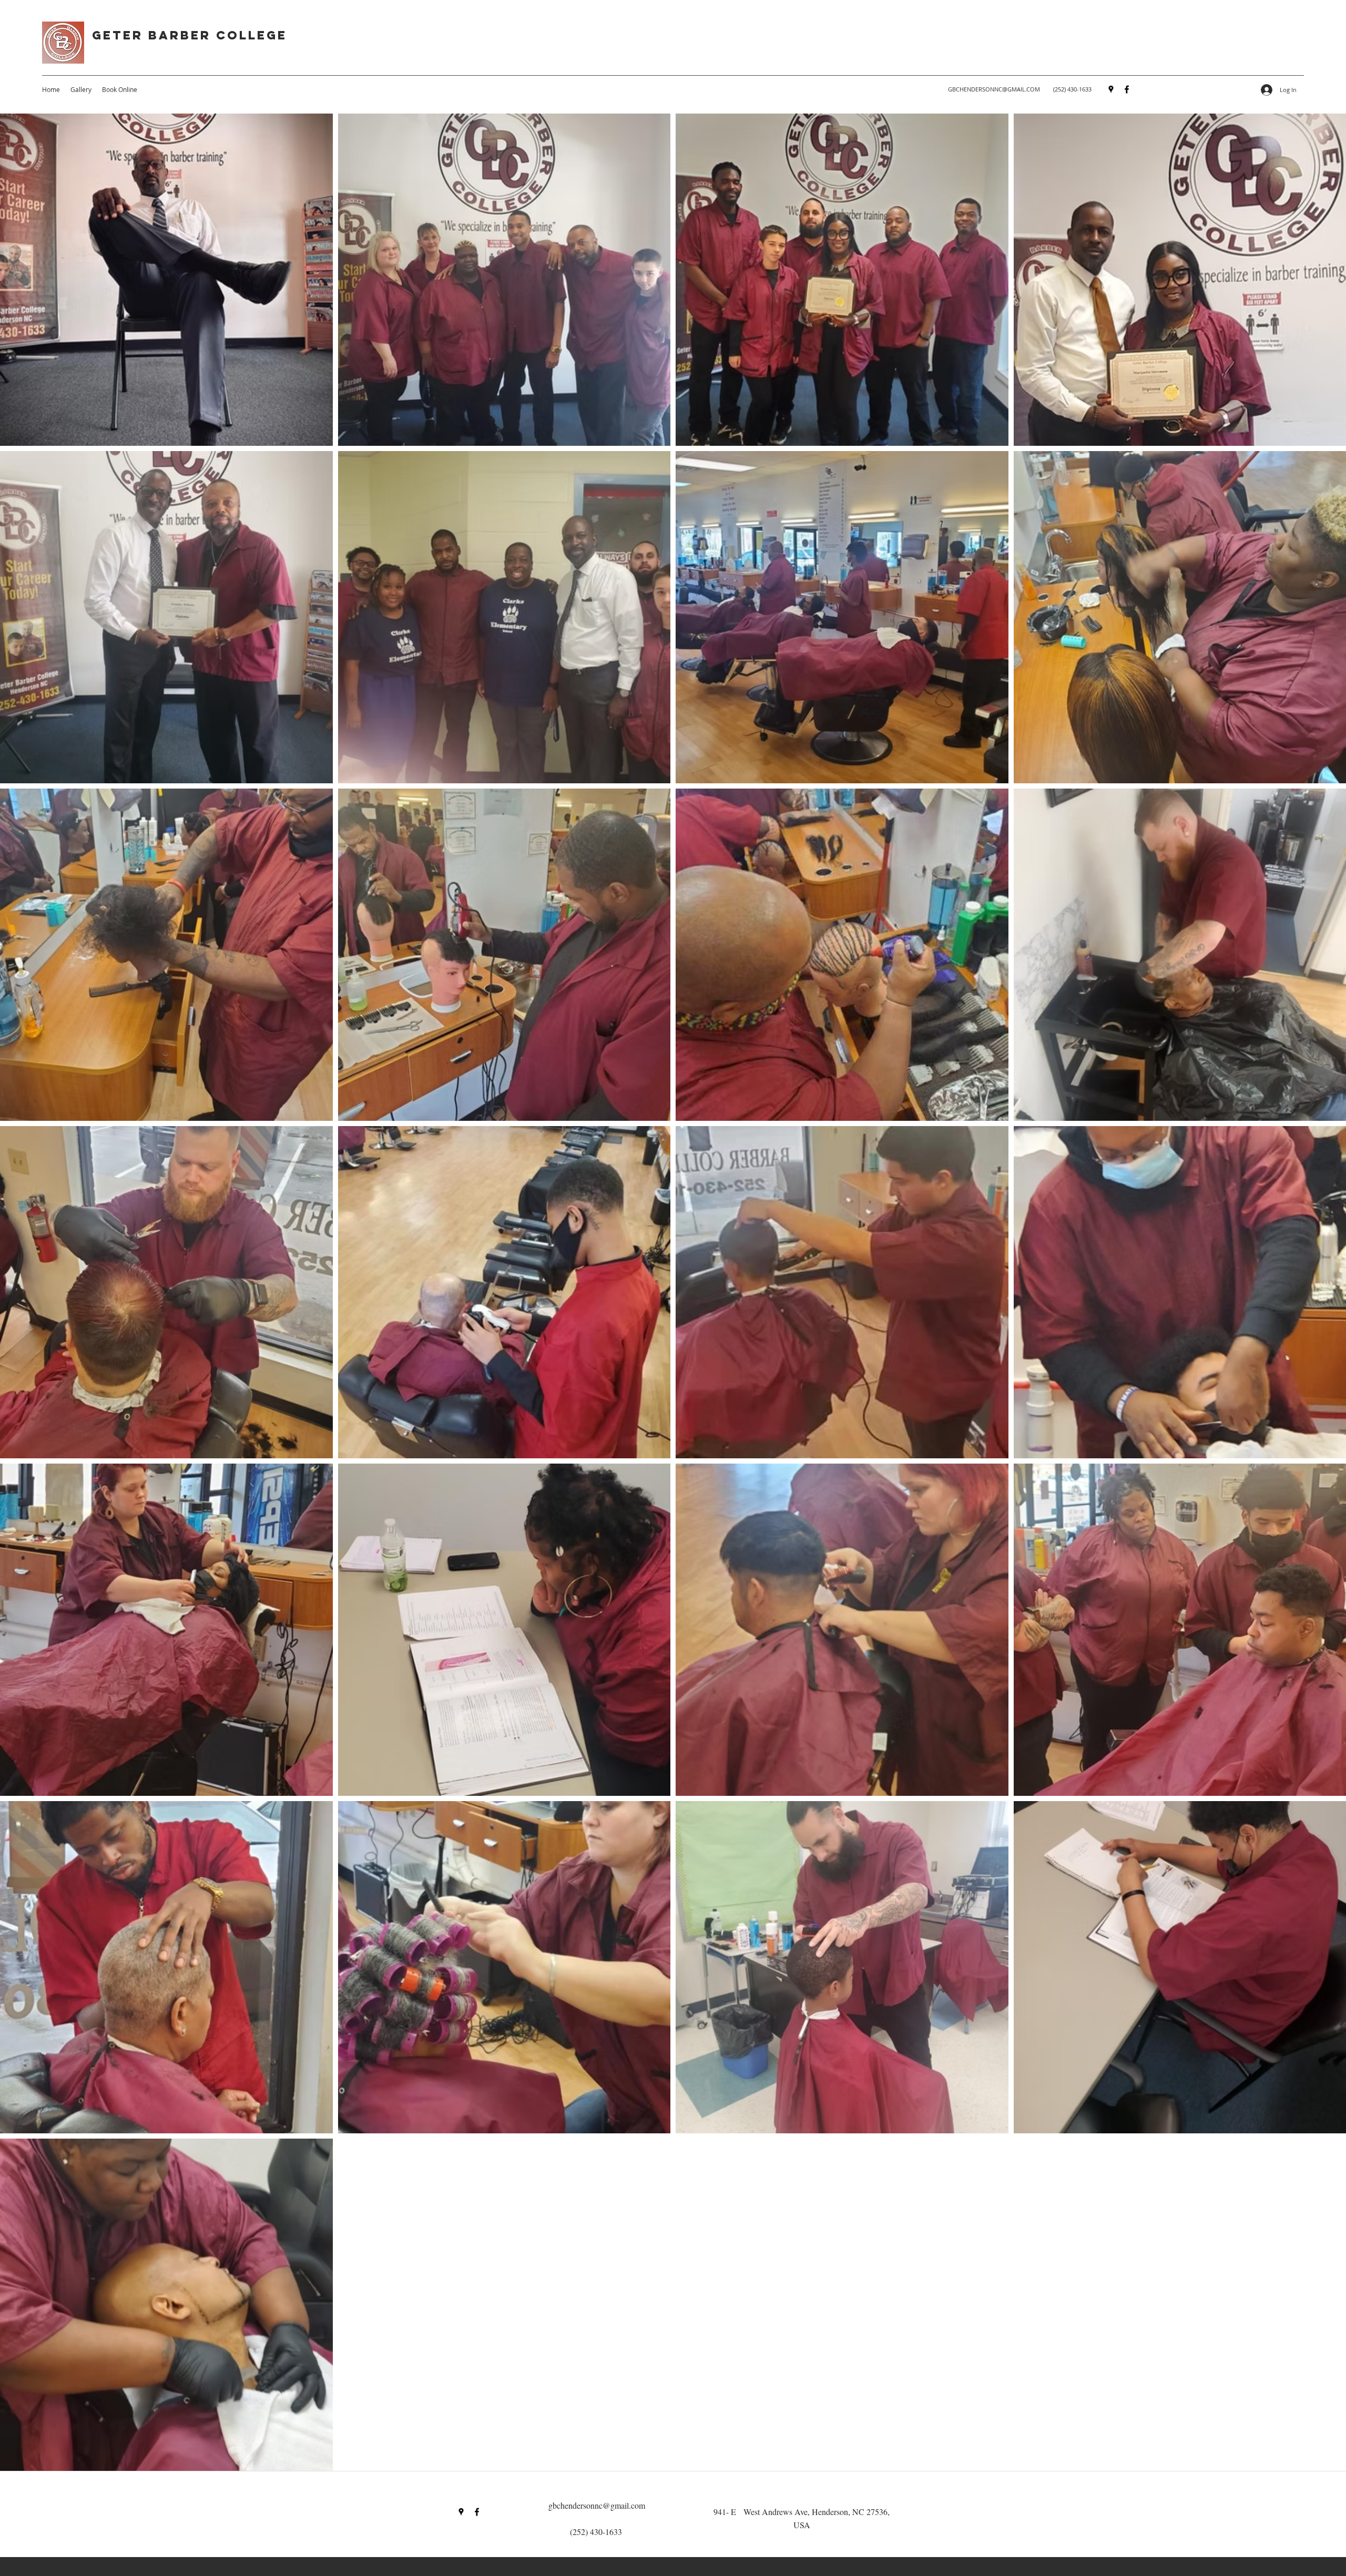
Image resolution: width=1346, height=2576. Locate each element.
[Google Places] (1111, 89)
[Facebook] (1127, 89)
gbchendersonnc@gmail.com (597, 2505)
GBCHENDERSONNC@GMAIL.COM (994, 89)
